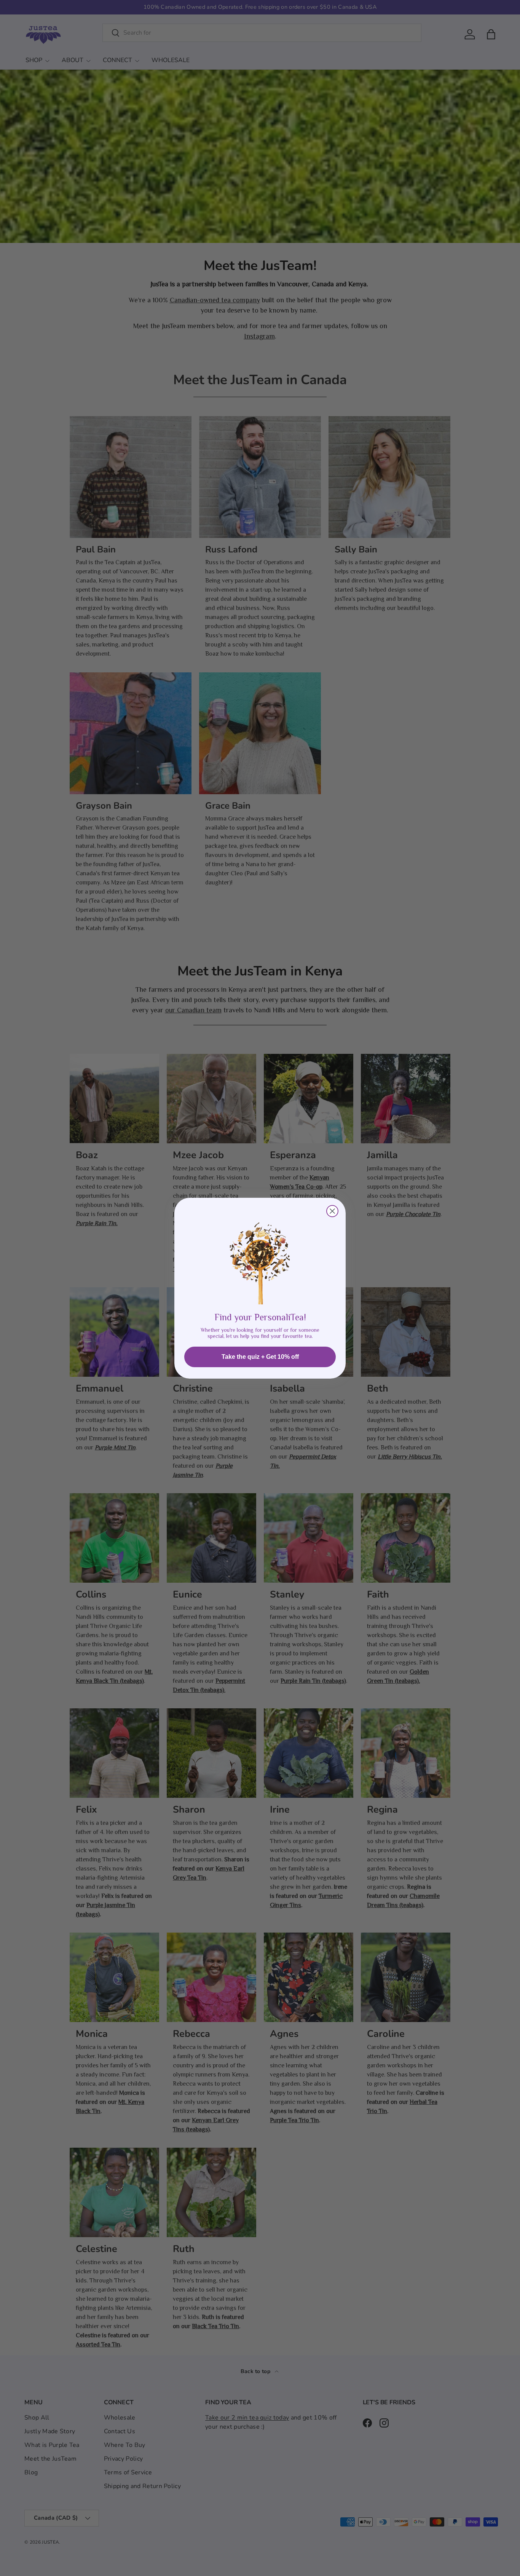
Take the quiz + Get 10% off (260, 1357)
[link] (260, 1257)
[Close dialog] (332, 1211)
